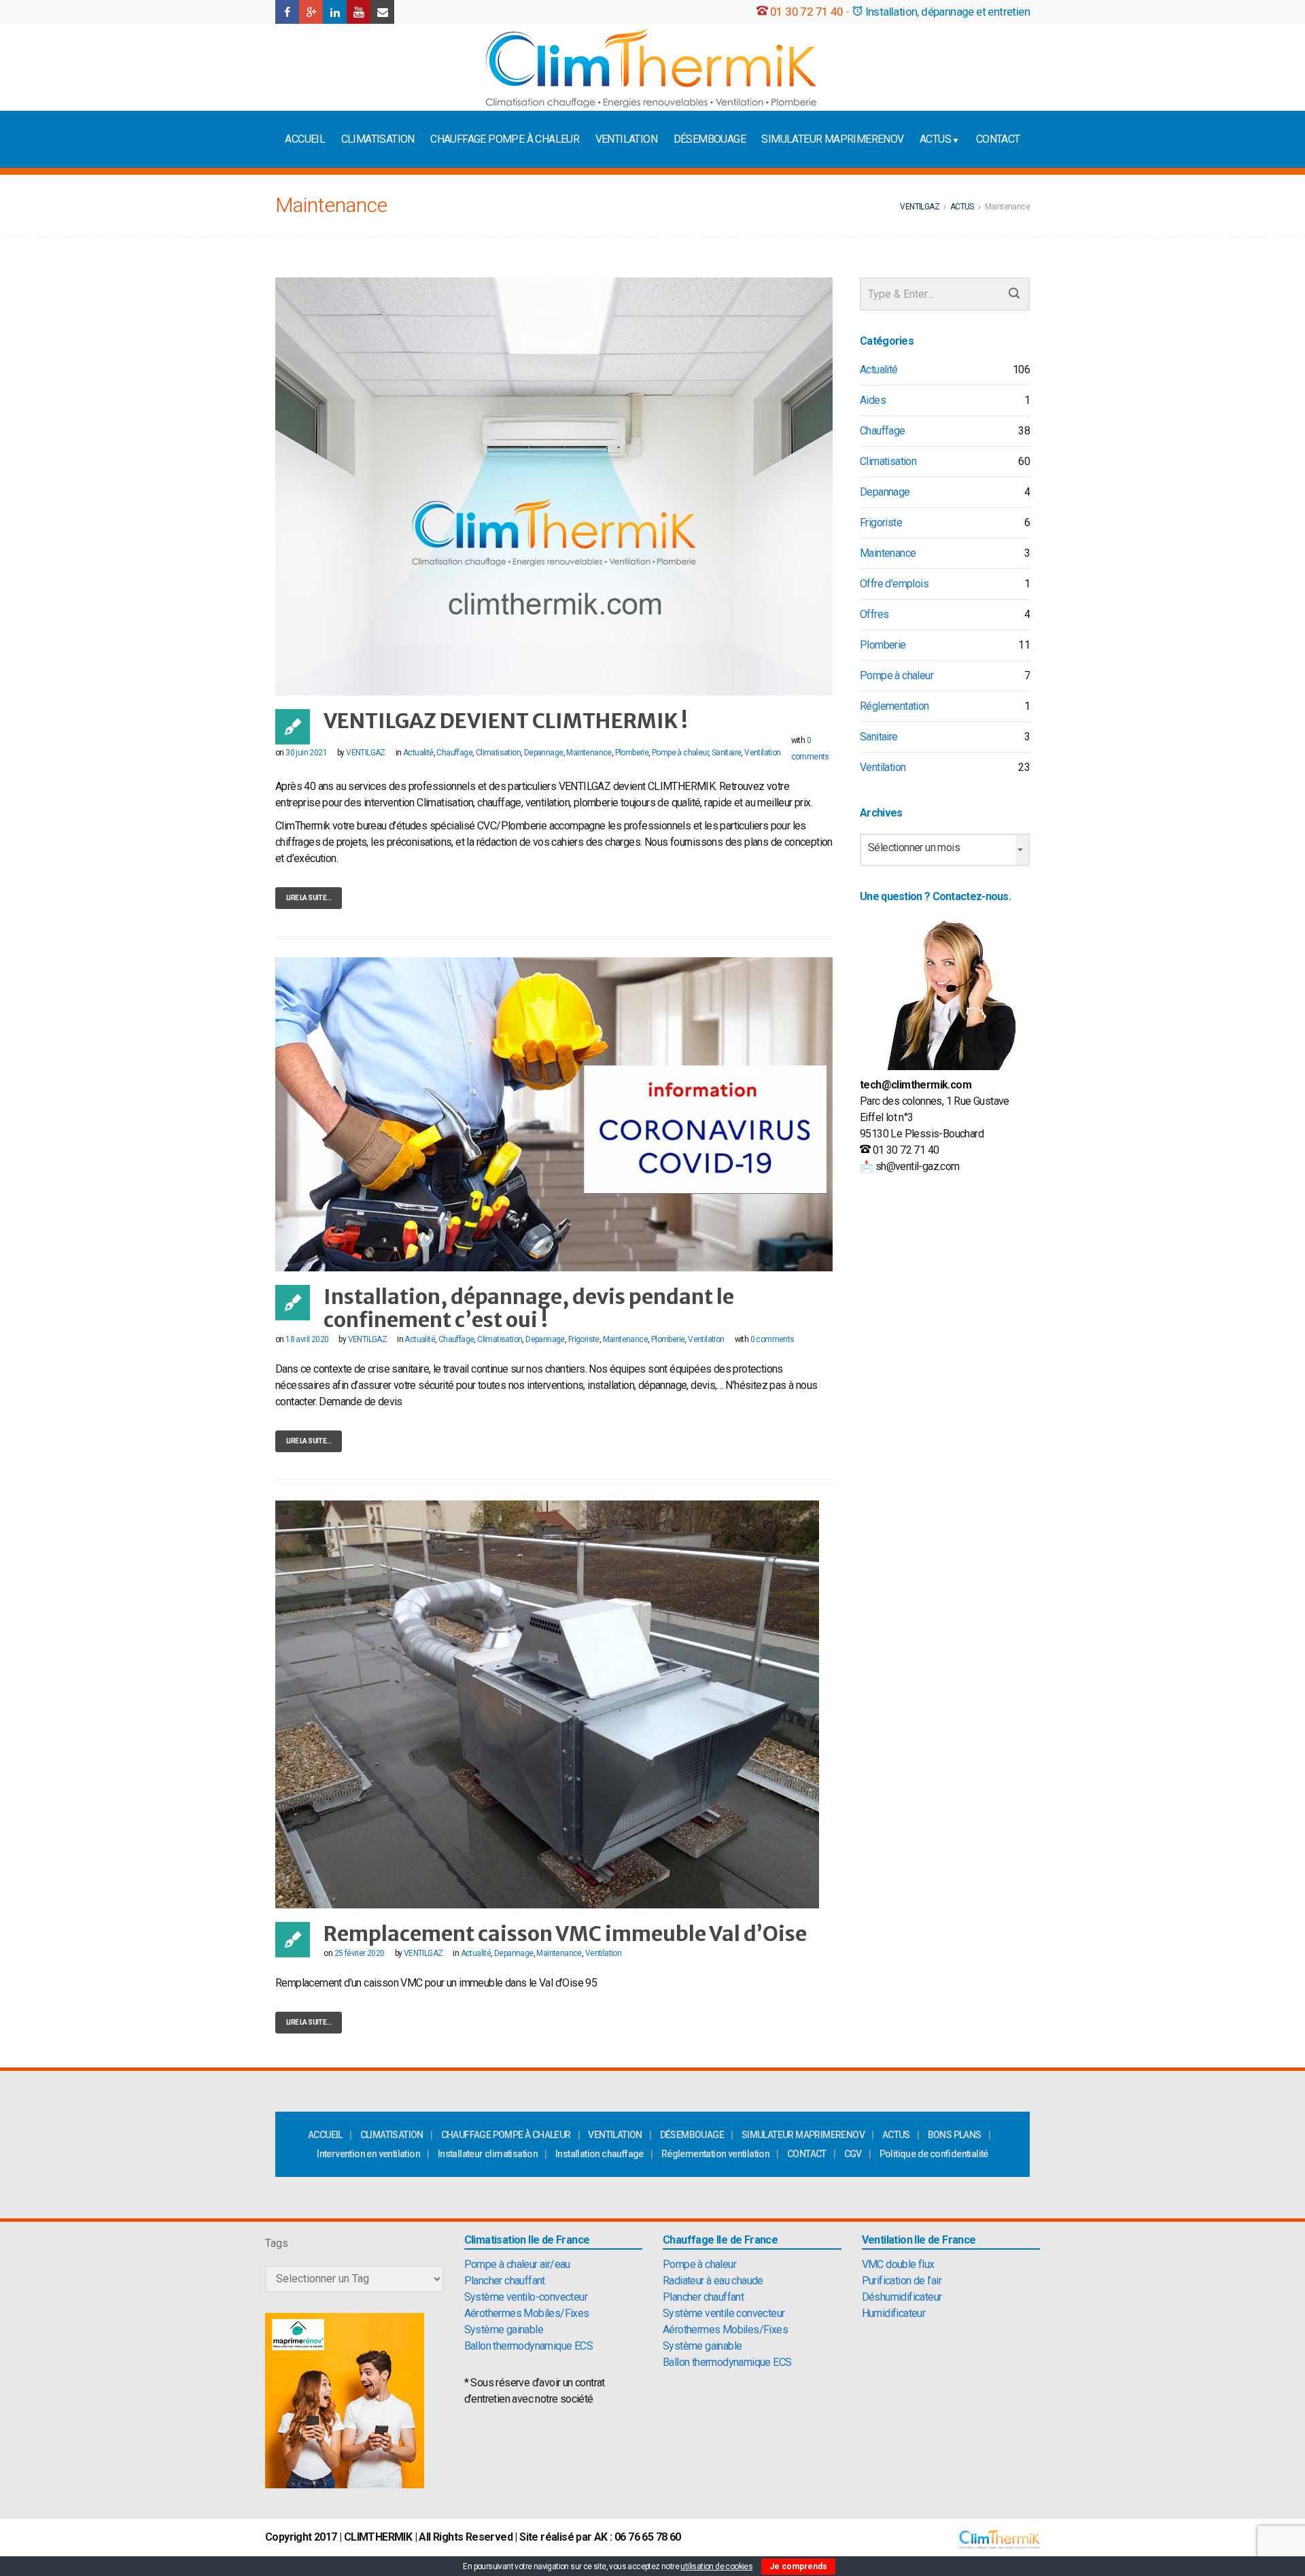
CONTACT (998, 139)
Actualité (418, 753)
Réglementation (894, 706)
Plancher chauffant (505, 2281)
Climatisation (498, 753)
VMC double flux (898, 2264)
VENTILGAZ (366, 753)
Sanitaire (727, 753)
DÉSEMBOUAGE (710, 139)
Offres (874, 614)
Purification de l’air (902, 2281)
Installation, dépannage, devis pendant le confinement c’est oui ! (529, 1308)
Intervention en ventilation (368, 2154)
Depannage (544, 753)
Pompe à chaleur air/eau (517, 2264)
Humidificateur (894, 2313)
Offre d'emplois (894, 584)
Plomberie (632, 753)
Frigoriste (584, 1339)
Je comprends (798, 2566)
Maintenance (589, 753)
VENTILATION (626, 139)
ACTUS (935, 139)
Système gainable (504, 2330)
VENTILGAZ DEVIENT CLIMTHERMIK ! (506, 721)
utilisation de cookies (716, 2566)
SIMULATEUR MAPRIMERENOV (832, 139)
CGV (853, 2154)
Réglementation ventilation (715, 2154)
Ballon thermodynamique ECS (528, 2346)
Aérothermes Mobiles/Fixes (527, 2313)
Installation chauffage (599, 2154)
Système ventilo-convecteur (526, 2297)
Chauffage (454, 753)
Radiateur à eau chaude (713, 2281)
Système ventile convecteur (724, 2313)
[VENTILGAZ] (651, 67)
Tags (277, 2243)
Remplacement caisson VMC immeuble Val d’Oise (565, 1934)
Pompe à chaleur (680, 753)
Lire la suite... (309, 898)
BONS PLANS (955, 2135)
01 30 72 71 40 (807, 12)
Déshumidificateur (902, 2297)
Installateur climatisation (488, 2154)
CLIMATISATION (378, 139)
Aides (873, 400)
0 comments (772, 1339)
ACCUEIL (305, 139)
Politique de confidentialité (934, 2154)
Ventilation (762, 753)
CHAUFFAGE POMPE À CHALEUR (505, 139)
